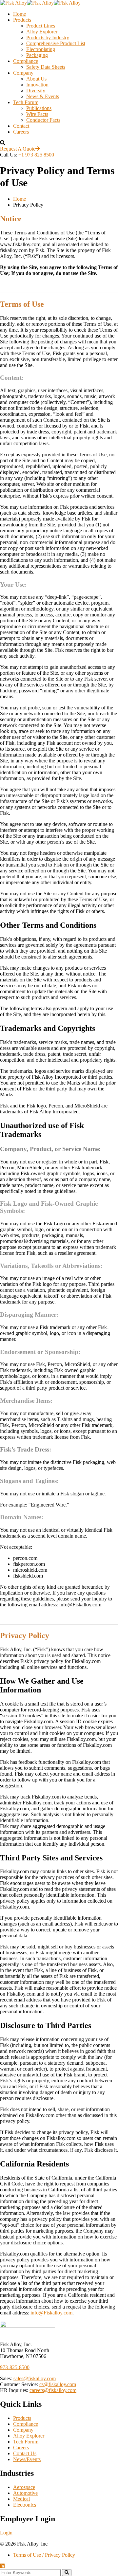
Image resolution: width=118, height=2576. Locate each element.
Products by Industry (48, 37)
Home (20, 14)
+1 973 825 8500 (36, 155)
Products (22, 20)
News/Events (27, 2459)
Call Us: (9, 155)
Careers (21, 132)
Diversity (36, 91)
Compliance (26, 61)
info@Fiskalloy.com (51, 2313)
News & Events (43, 96)
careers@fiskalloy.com (53, 2390)
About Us (36, 79)
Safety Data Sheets (46, 67)
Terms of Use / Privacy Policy (44, 2555)
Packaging (37, 55)
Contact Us (25, 2453)
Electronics (25, 2505)
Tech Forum (26, 102)
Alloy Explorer (42, 32)
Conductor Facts (43, 120)
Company (23, 73)
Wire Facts (37, 114)
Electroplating (41, 49)
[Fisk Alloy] (13, 3)
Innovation (37, 85)
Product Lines (41, 26)
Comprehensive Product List (56, 43)
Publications (39, 108)
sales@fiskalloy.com (35, 2378)
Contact (21, 126)
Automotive (25, 2493)
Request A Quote (18, 149)
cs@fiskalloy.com (58, 2384)
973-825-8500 (15, 2367)
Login (6, 2533)
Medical (21, 2499)
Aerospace (24, 2487)
